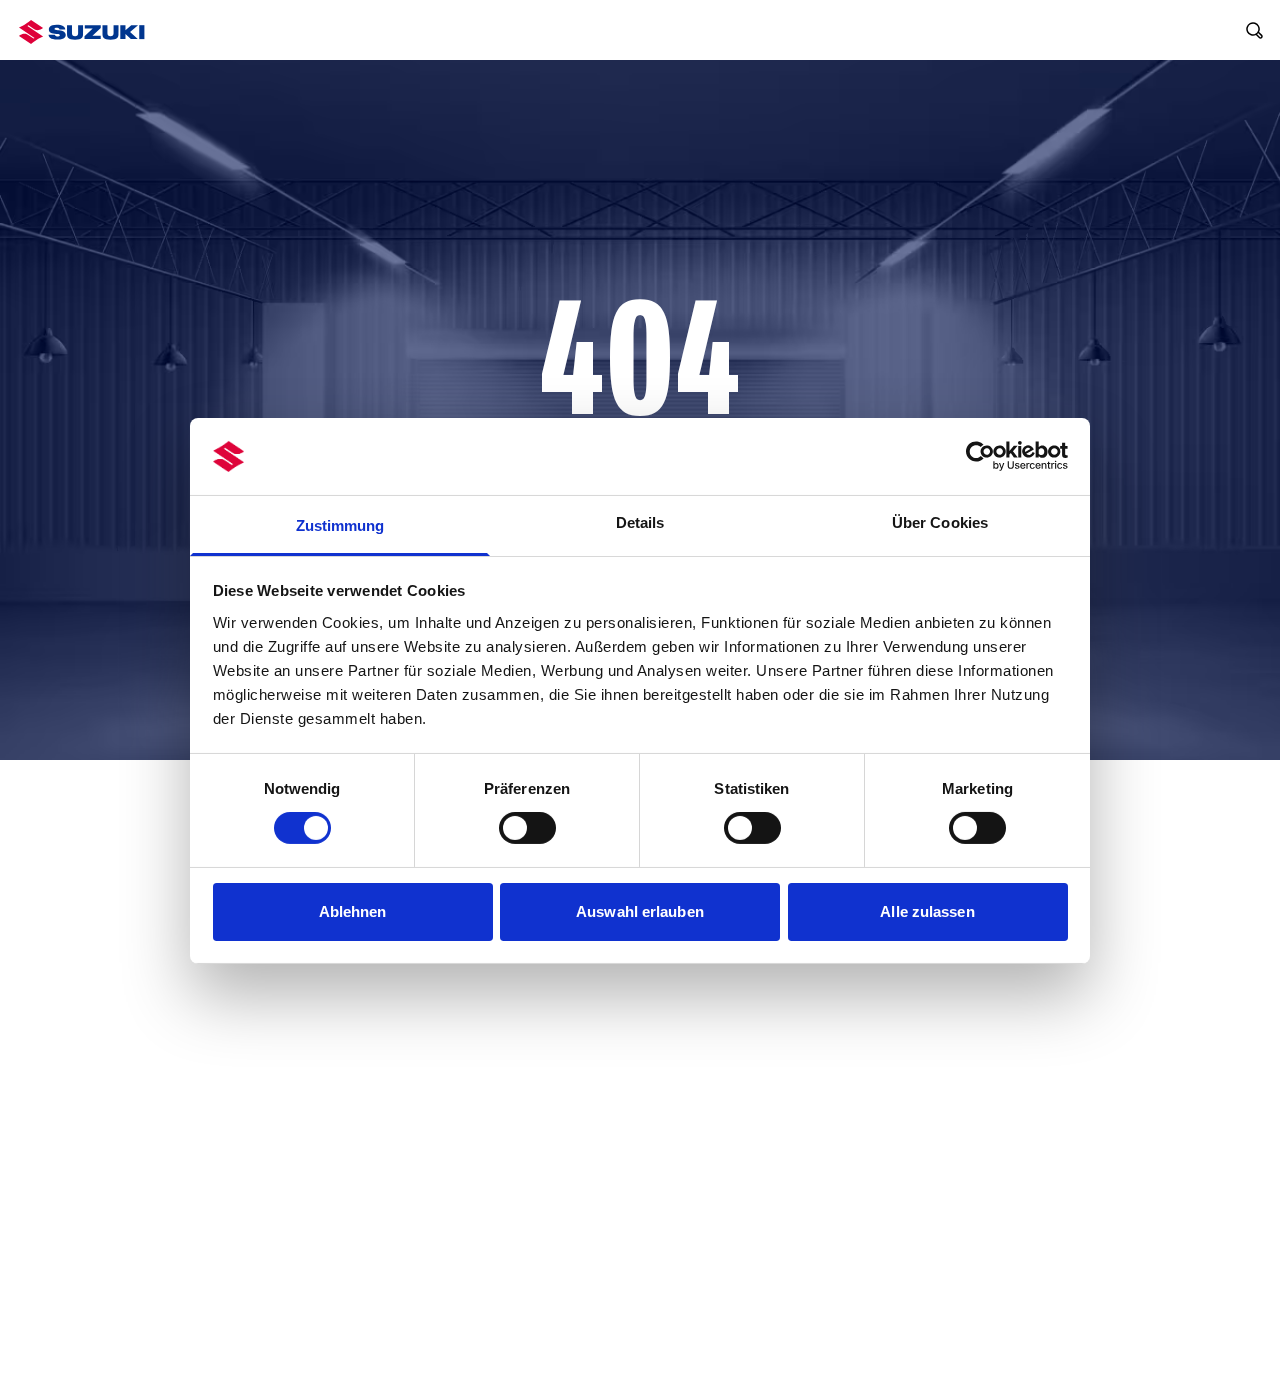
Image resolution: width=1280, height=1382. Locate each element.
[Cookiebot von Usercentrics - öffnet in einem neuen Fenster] (980, 456)
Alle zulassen (927, 911)
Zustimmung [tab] (340, 525)
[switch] (527, 828)
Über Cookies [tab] (940, 522)
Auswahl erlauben (640, 911)
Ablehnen (353, 911)
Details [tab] (640, 522)
